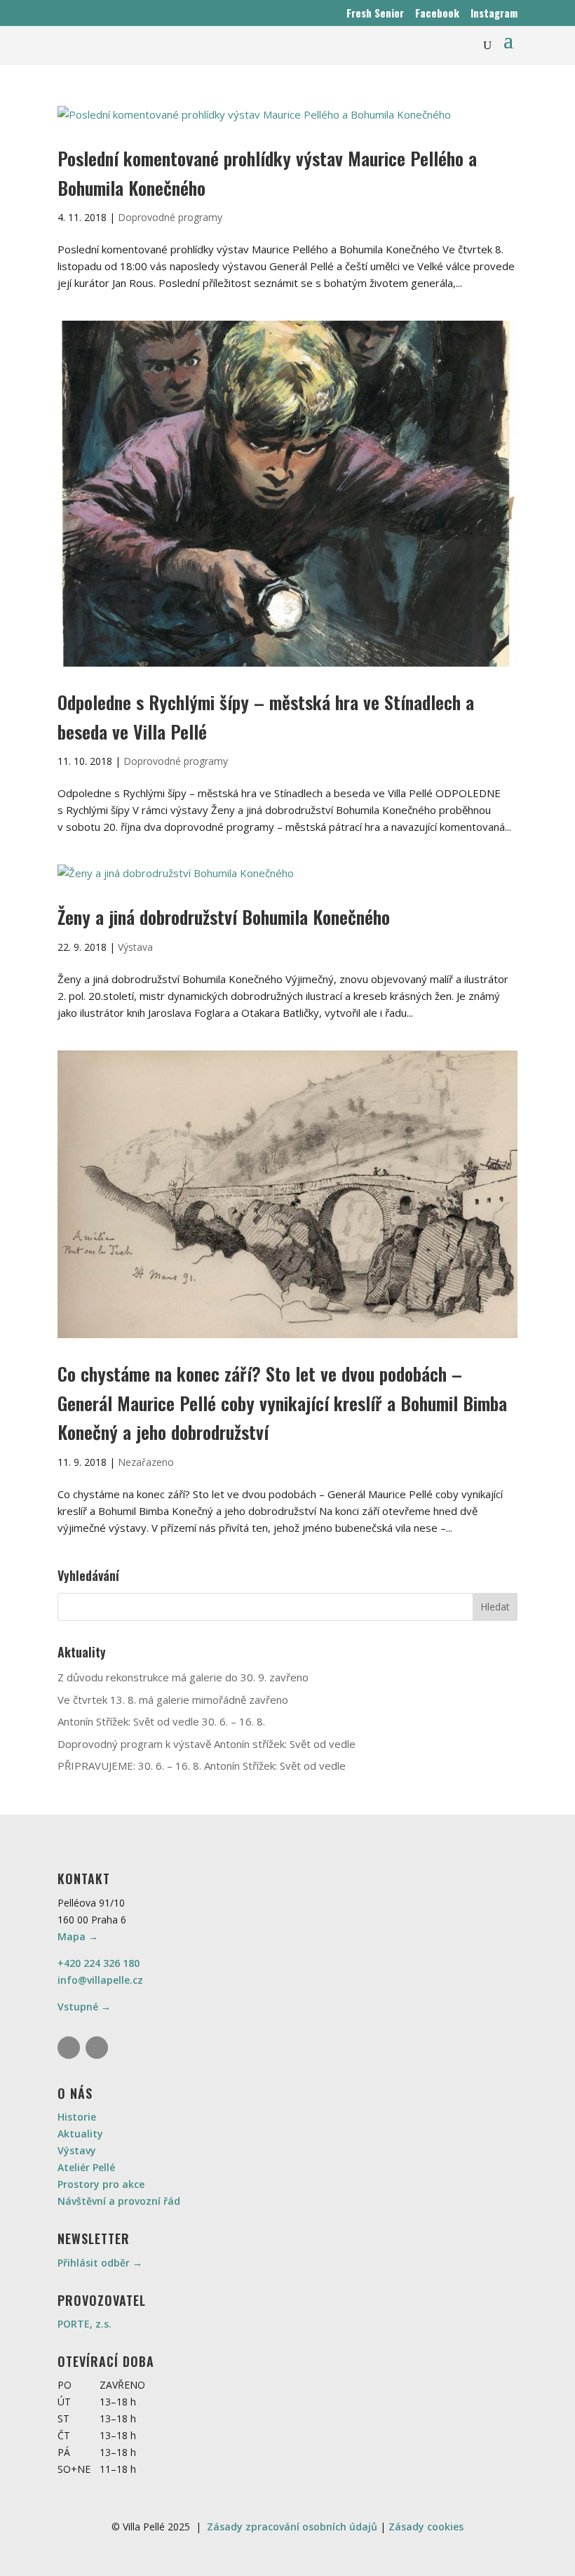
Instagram (494, 13)
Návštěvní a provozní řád (119, 2201)
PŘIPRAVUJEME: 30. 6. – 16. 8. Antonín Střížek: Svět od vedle (202, 1766)
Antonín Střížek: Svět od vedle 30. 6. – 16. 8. (161, 1721)
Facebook (437, 13)
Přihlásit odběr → (100, 2263)
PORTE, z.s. (84, 2324)
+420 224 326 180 (99, 1963)
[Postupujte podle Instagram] (69, 2048)
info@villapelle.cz (100, 1980)
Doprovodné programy (170, 217)
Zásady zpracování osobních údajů (292, 2527)
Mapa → (78, 1936)
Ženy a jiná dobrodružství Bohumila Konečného (224, 917)
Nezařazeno (146, 1462)
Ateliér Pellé (86, 2167)
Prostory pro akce (101, 2184)
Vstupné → (84, 2007)
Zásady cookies (426, 2527)
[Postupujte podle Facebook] (97, 2048)
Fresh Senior (375, 13)
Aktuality (80, 2134)
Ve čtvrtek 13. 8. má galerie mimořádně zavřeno (173, 1700)
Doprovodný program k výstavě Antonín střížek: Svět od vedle (207, 1744)
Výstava (135, 947)
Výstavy (77, 2150)
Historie (77, 2117)
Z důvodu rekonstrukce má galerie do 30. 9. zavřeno (183, 1677)
